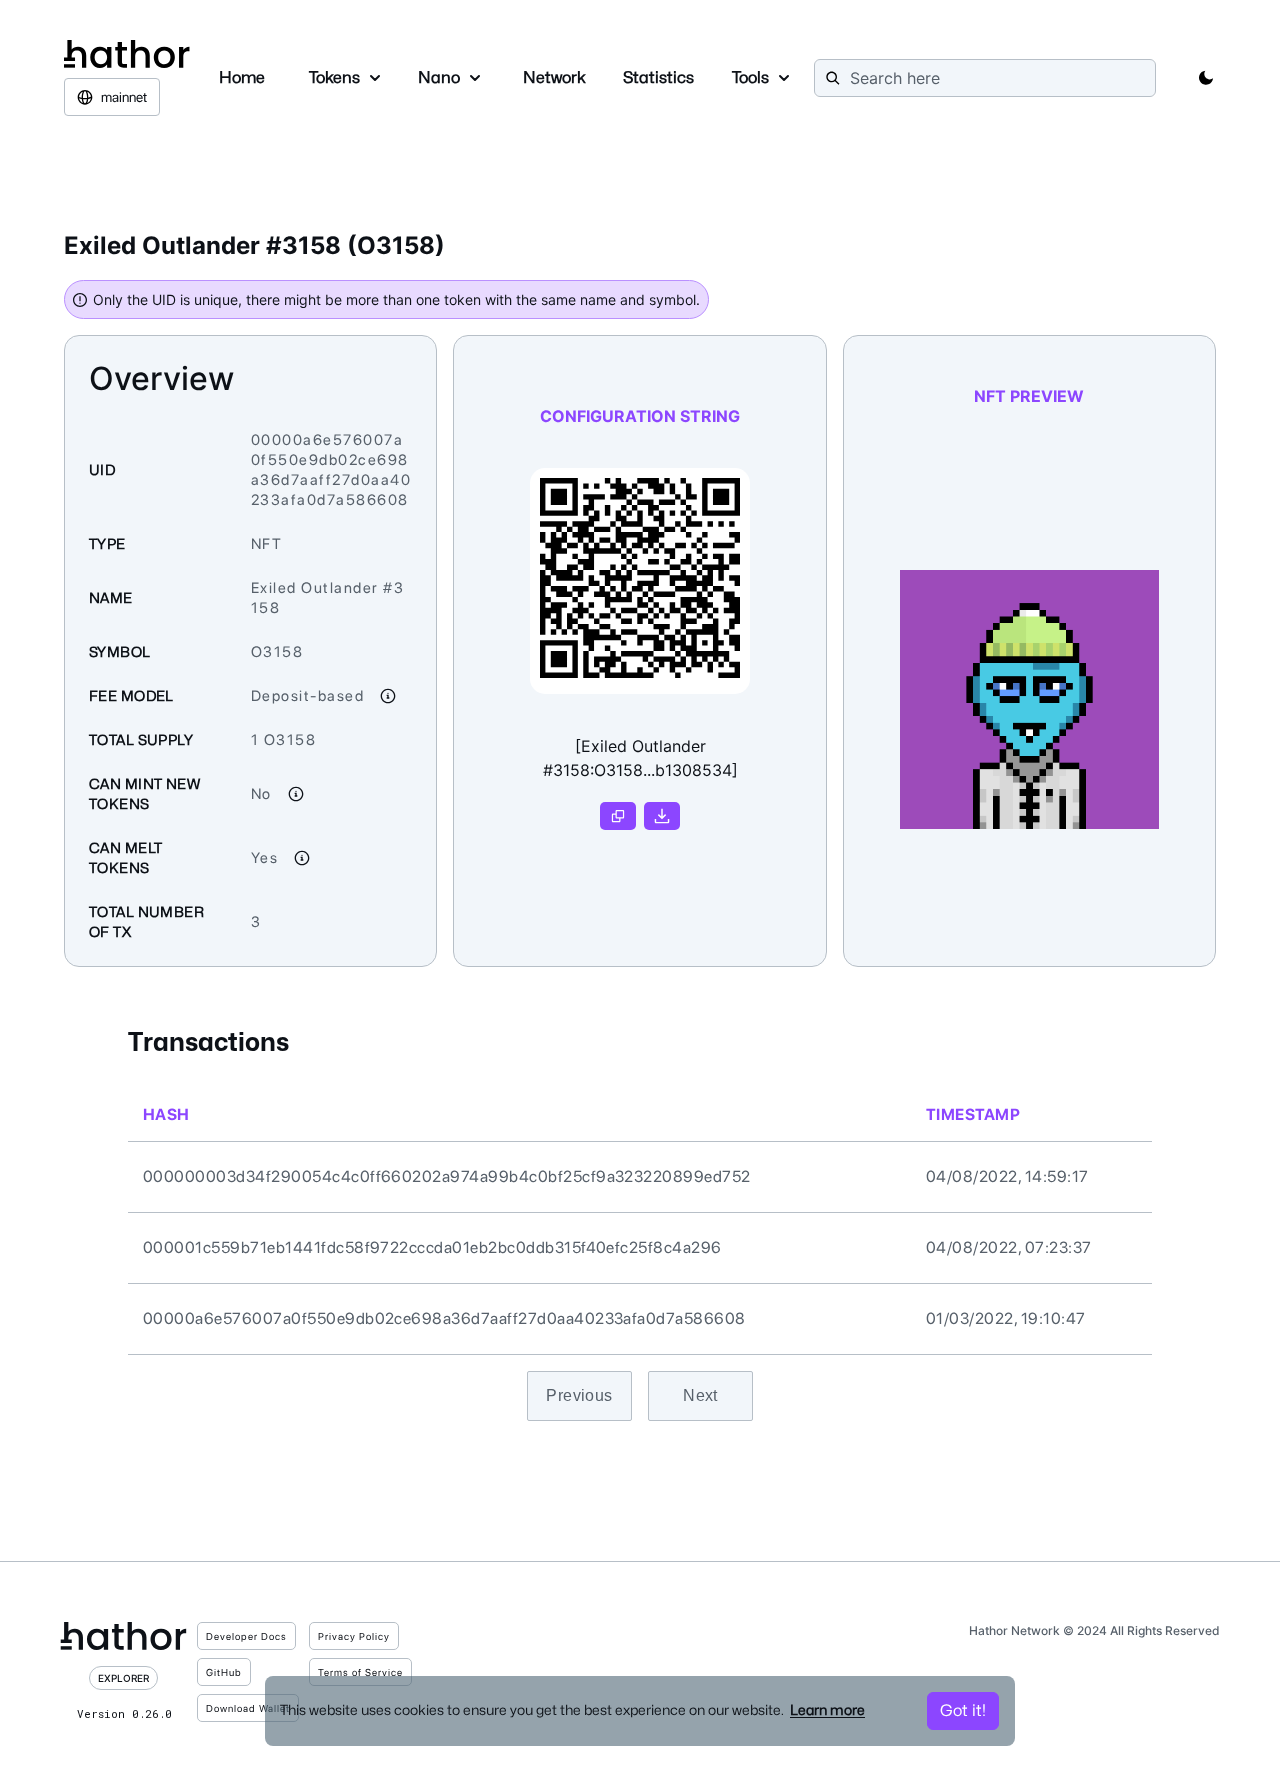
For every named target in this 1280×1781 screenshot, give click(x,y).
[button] (1206, 78)
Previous (579, 1395)
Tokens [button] (334, 77)
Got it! (963, 1710)
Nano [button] (439, 77)
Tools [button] (750, 77)
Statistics (658, 77)
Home (242, 77)
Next (700, 1395)
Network (554, 77)
